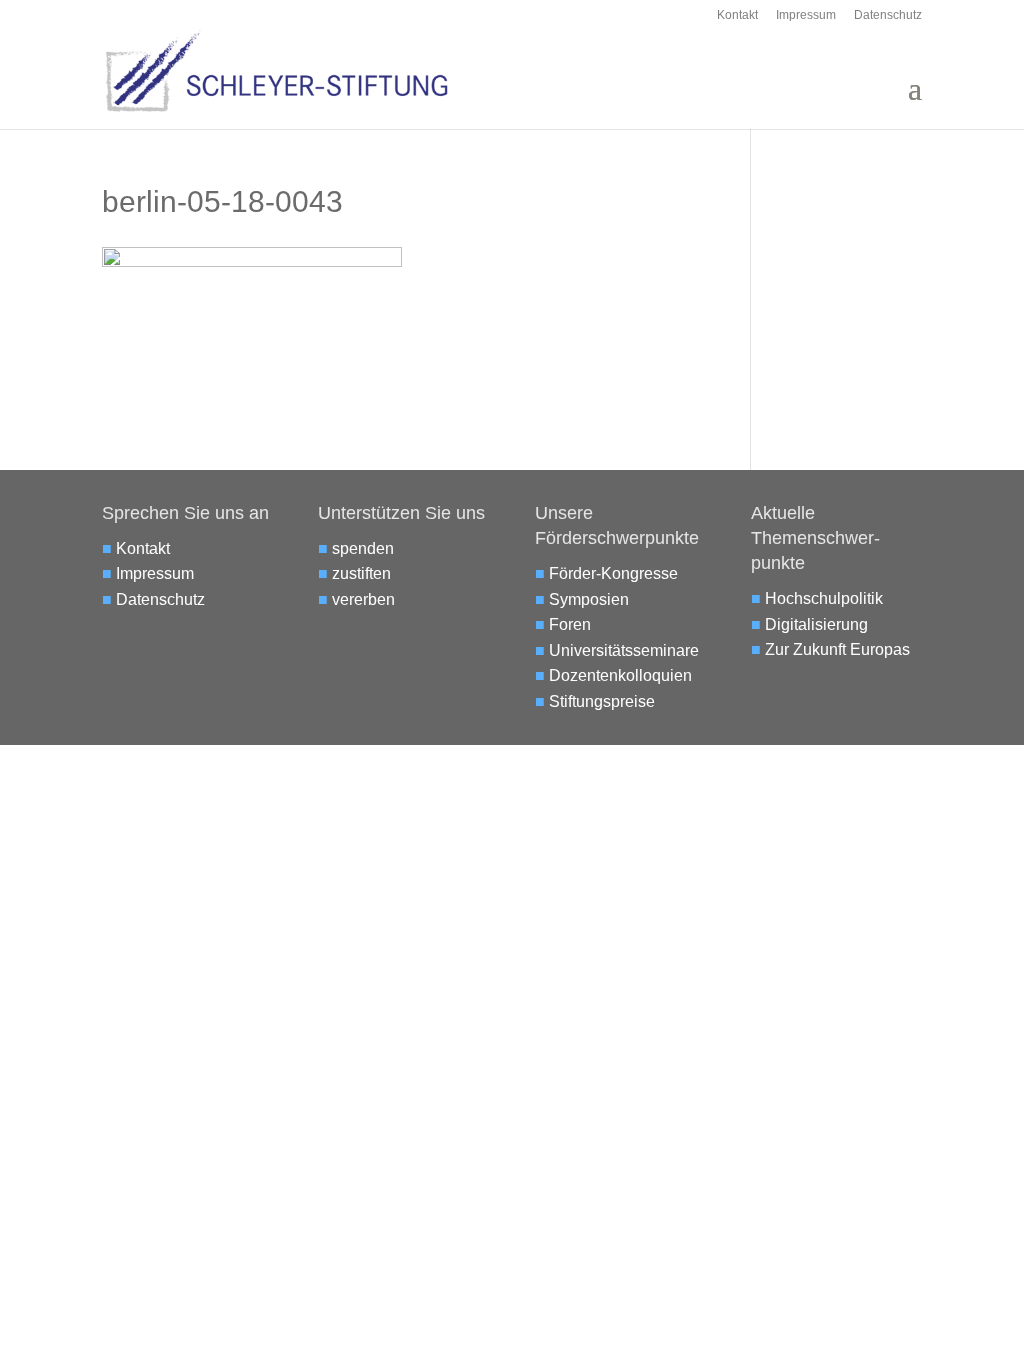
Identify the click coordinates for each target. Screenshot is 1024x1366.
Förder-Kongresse (613, 573)
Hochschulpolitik (824, 598)
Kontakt (737, 15)
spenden (363, 548)
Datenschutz (888, 15)
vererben (363, 599)
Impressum (806, 15)
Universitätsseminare (624, 650)
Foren (570, 624)
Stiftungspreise (602, 701)
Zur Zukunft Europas (837, 649)
